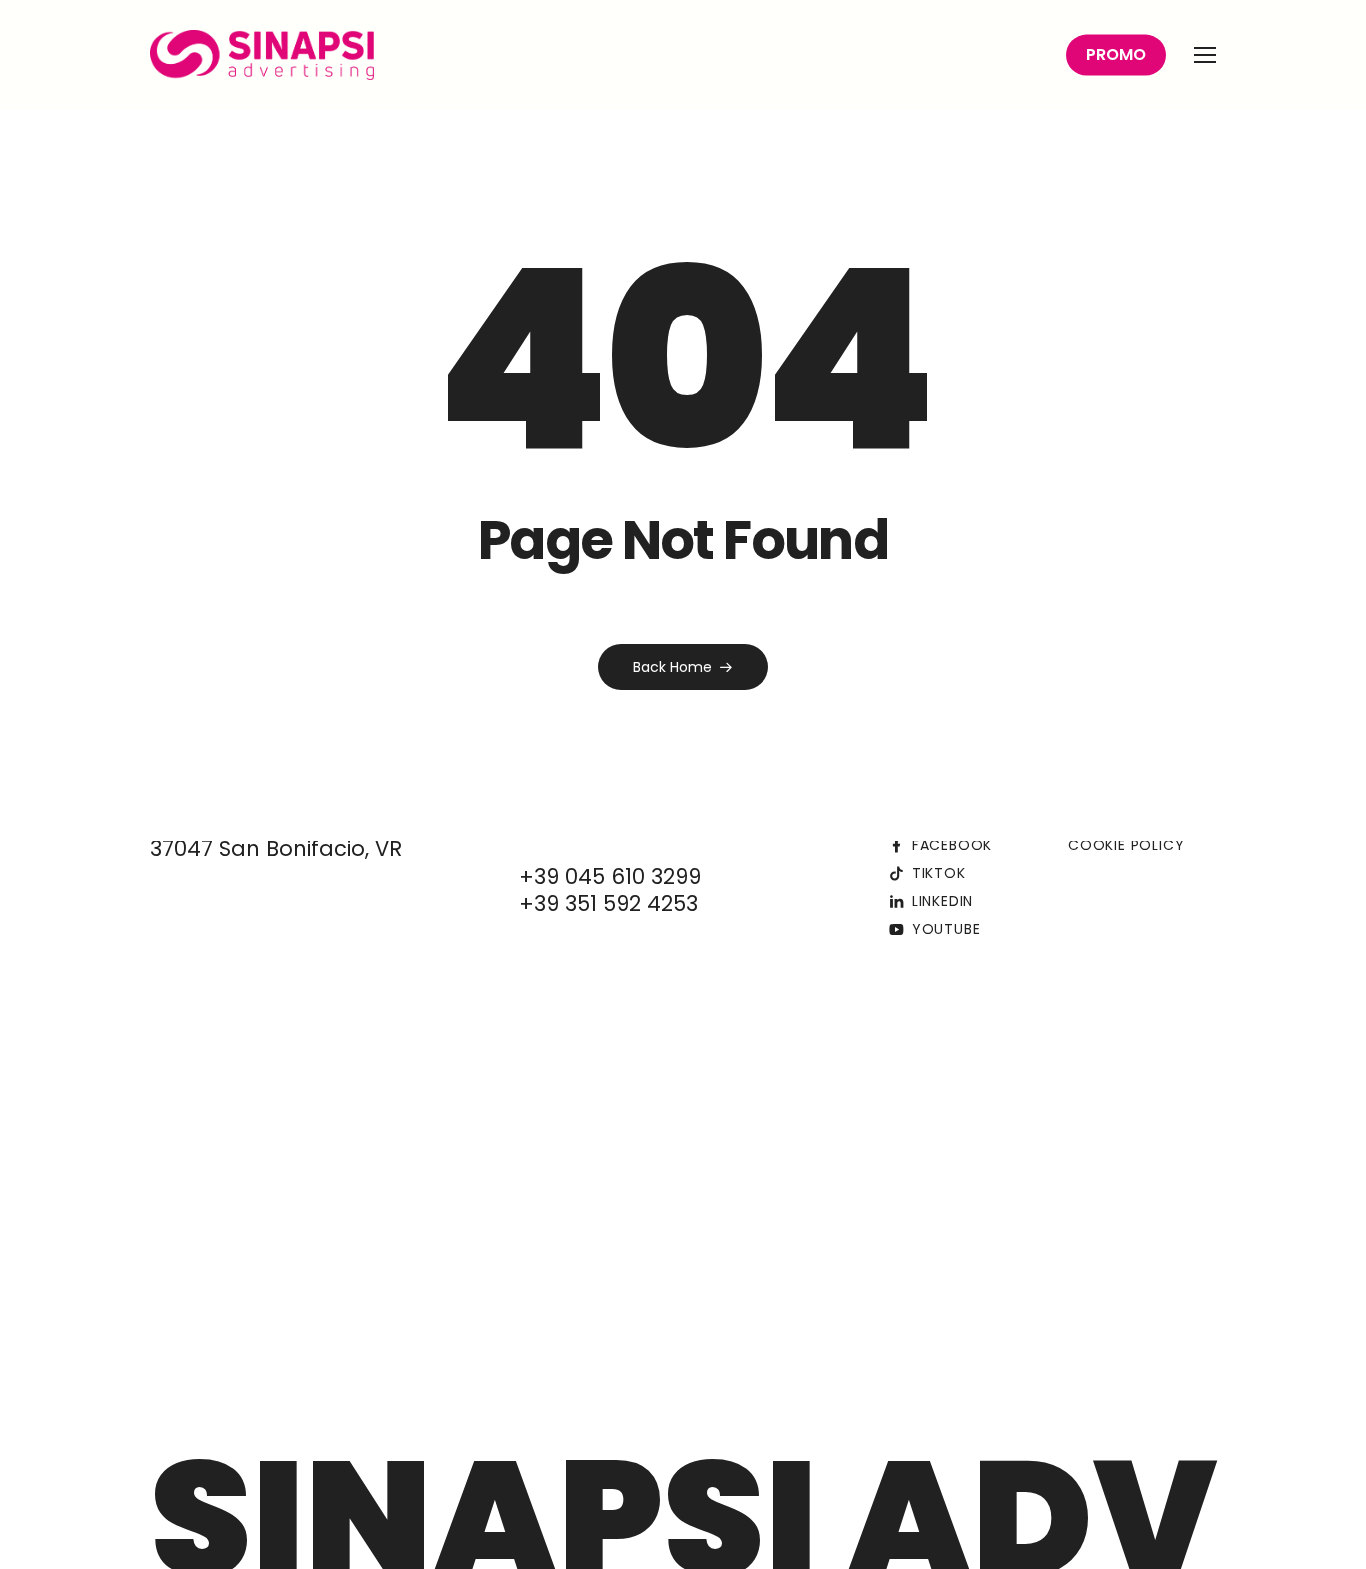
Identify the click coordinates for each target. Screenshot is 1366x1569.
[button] (1205, 55)
